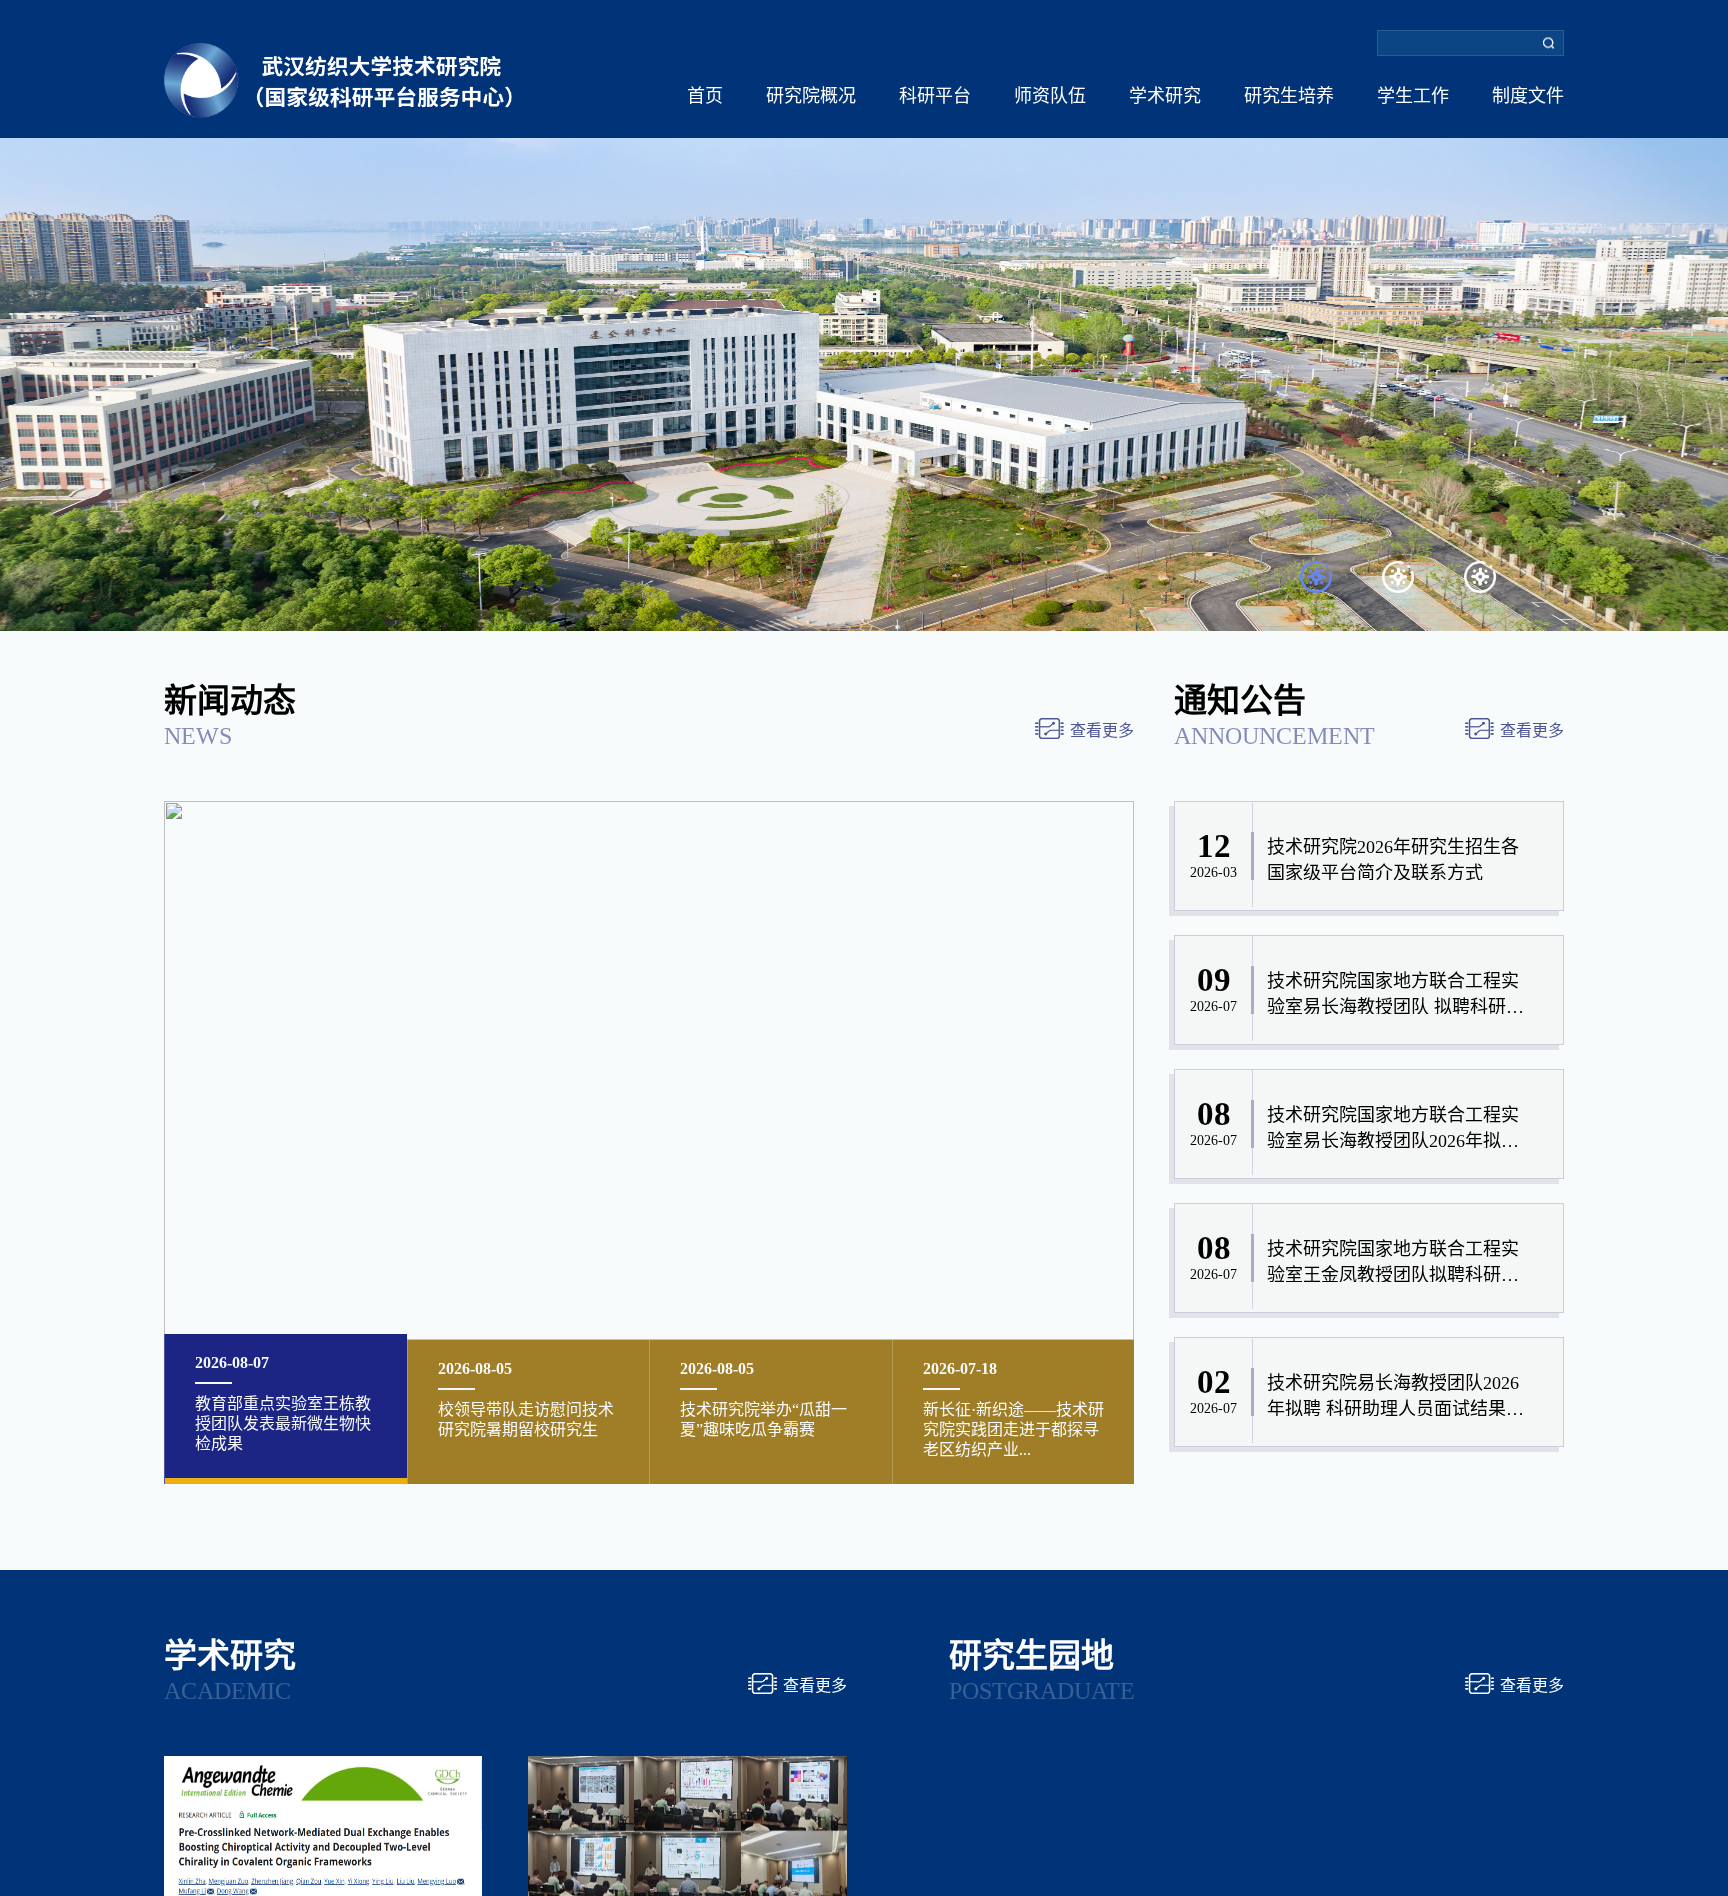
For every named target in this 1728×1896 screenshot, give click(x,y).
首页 (705, 96)
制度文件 (1528, 96)
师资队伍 (1050, 96)
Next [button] (1718, 315)
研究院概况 (811, 96)
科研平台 (935, 96)
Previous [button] (10, 315)
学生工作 (1413, 96)
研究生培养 (1289, 96)
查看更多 (1102, 730)
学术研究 (1165, 96)
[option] (864, 315)
